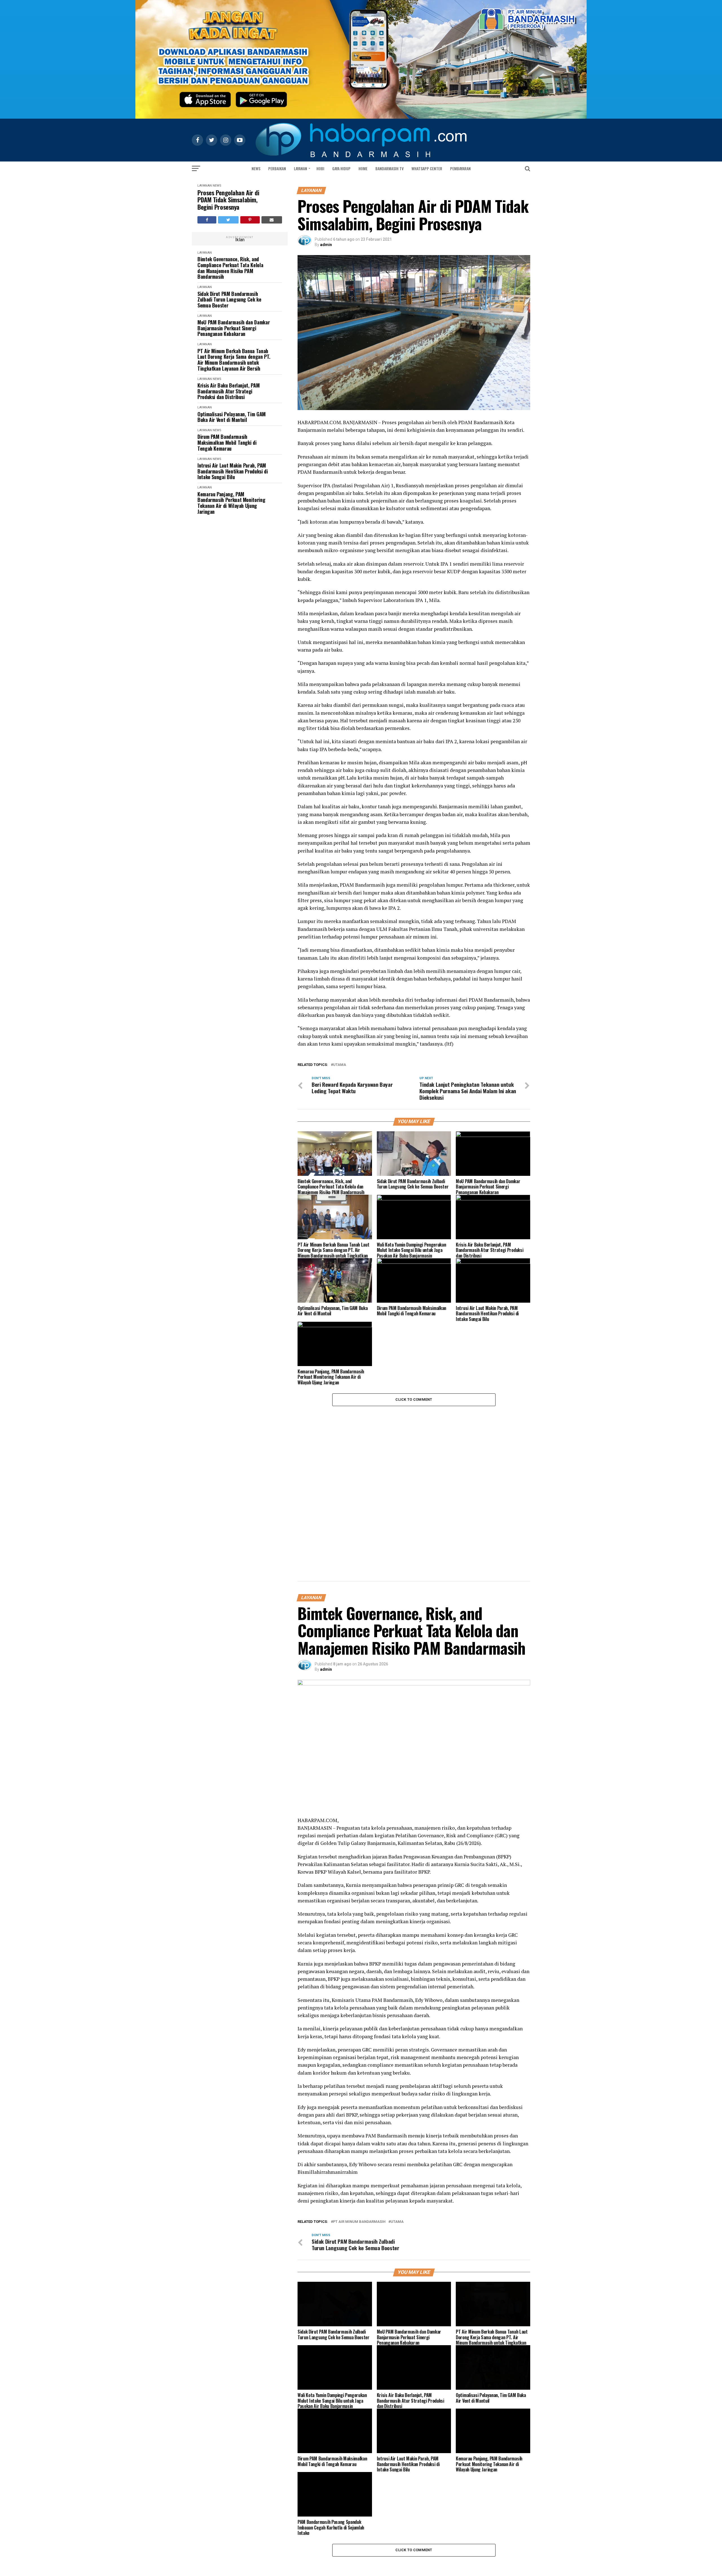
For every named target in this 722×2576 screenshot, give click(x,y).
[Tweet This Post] (228, 220)
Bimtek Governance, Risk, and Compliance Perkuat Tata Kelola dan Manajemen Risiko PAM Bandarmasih (230, 268)
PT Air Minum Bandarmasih (359, 2222)
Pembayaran (460, 168)
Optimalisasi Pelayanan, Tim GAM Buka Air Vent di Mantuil (232, 417)
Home (363, 168)
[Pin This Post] (250, 220)
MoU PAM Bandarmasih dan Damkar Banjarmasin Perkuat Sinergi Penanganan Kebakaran (234, 328)
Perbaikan (277, 168)
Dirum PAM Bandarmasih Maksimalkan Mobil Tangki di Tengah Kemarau (227, 442)
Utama (340, 1065)
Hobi (320, 168)
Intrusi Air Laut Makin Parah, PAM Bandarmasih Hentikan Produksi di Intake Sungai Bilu (233, 471)
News (256, 168)
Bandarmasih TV (389, 168)
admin (326, 245)
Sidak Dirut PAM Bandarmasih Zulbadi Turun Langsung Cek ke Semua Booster (229, 300)
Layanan (301, 168)
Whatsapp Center (427, 168)
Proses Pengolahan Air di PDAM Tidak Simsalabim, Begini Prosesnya (228, 200)
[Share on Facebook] (207, 220)
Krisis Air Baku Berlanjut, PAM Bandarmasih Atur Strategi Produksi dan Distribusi (228, 391)
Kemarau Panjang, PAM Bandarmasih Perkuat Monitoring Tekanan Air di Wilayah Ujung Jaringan (231, 503)
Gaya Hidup (341, 168)
